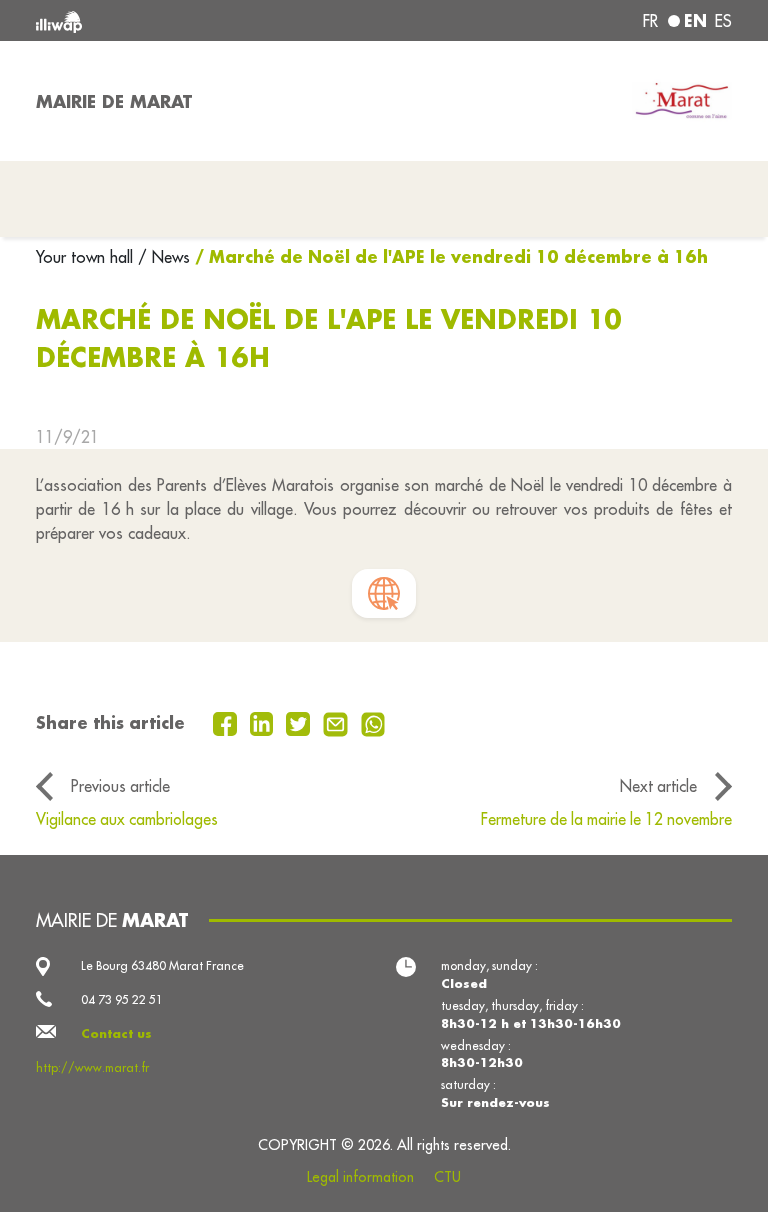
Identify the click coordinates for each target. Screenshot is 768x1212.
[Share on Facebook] (227, 722)
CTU (447, 1177)
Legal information (360, 1177)
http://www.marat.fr (92, 1067)
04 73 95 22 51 (122, 999)
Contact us (116, 1033)
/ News (164, 257)
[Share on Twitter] (300, 722)
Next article (658, 786)
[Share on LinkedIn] (264, 722)
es (723, 21)
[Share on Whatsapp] (373, 722)
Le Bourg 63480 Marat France (162, 965)
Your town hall (87, 257)
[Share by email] (338, 722)
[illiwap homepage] (174, 20)
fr (650, 21)
